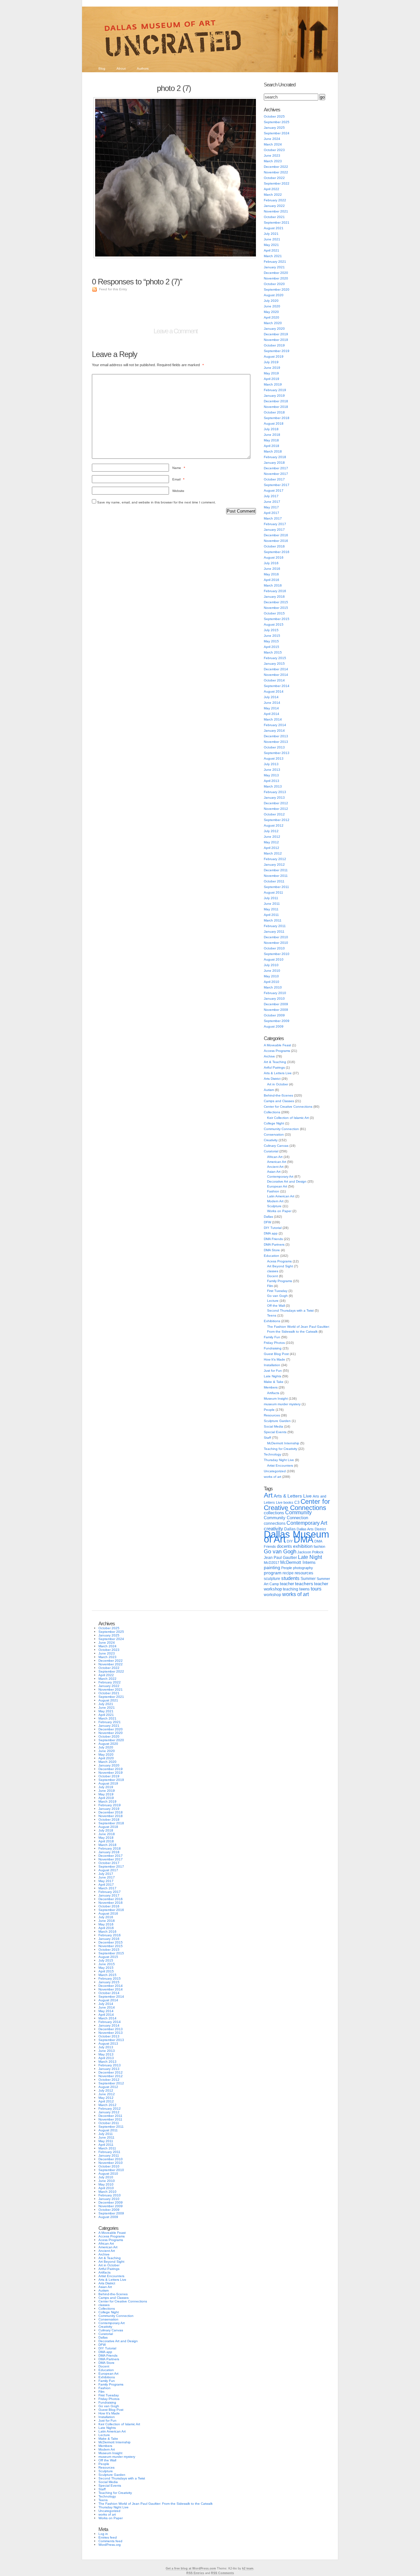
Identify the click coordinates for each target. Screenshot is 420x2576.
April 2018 (272, 446)
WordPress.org (110, 2545)
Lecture (273, 1301)
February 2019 (275, 390)
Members (271, 1387)
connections (275, 1523)
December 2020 (276, 273)
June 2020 (272, 306)
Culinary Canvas (276, 1146)
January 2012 (274, 865)
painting (272, 1568)
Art (268, 1495)
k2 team (248, 2568)
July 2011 (271, 898)
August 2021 (274, 228)
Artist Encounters (280, 1466)
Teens (272, 1315)
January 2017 (274, 530)
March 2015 (273, 652)
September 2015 (277, 619)
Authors (143, 68)
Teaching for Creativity (281, 1449)
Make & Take (274, 1382)
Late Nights (273, 1376)
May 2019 (271, 373)
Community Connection (281, 1129)
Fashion (273, 1191)
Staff (267, 1438)
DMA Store (272, 1250)
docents (284, 1546)
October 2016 (274, 546)
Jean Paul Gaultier (280, 1558)
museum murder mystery (282, 1404)
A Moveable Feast (277, 1045)
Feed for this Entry (113, 289)
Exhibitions (272, 1321)
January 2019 (274, 396)
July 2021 (271, 234)
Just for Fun (273, 1371)
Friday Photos (274, 1343)
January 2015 (274, 664)
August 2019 (274, 356)
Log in (103, 2534)
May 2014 (271, 708)
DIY (290, 1541)
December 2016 (276, 535)
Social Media (273, 1426)
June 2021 (272, 239)
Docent (273, 1276)
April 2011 (271, 915)
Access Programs (277, 1051)
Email (178, 479)
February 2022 (275, 200)
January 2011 (274, 932)
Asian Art (274, 1172)
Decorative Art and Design (287, 1181)
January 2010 (274, 999)
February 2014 (275, 725)
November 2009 (276, 1010)
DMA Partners (274, 1244)
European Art (277, 1186)
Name (179, 468)
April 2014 (272, 714)
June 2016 (272, 569)
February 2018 (275, 457)
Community (298, 1512)
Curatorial (271, 1151)
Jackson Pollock (310, 1552)
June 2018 (272, 435)
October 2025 (274, 116)
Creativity (271, 1140)
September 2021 (277, 222)
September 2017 (277, 485)
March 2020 (273, 323)
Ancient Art (275, 1167)
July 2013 (271, 764)
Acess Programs (279, 1261)
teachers (304, 1584)
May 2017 (271, 507)
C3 (297, 1502)
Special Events (275, 1432)
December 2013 (276, 736)
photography (303, 1568)
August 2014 (274, 691)
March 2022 (273, 195)
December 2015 (276, 602)
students (290, 1578)
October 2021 (274, 217)
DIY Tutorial (273, 1228)
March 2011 (273, 920)
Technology (273, 1454)
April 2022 (272, 189)
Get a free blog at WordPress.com (191, 2568)
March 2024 (273, 144)
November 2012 (276, 809)
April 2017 (272, 513)
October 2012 (274, 814)
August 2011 (273, 892)
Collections (272, 1112)
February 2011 (275, 926)
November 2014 (276, 675)
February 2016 (275, 591)
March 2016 (273, 585)
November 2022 (276, 172)
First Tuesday (277, 1291)
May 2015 (271, 641)
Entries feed (108, 2537)
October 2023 (274, 150)
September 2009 (277, 1021)
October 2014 (274, 680)
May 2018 (271, 440)
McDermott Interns (298, 1563)
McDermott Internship (283, 1443)
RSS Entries (195, 2573)
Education (272, 1256)
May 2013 (271, 775)
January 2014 (274, 731)
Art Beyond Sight (280, 1266)
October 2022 (274, 178)
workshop (273, 1595)
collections (274, 1513)
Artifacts (273, 1393)
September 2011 (276, 887)
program (273, 1573)
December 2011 (276, 870)
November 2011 (276, 876)
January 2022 (274, 206)
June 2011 (272, 904)
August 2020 (274, 295)
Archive (269, 1056)
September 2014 (277, 686)
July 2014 (271, 697)
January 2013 (274, 798)
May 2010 (271, 976)
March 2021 (273, 256)
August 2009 (274, 1026)
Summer (308, 1579)
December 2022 (276, 167)
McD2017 (272, 1563)
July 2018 (271, 429)
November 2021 (276, 211)
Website (178, 491)
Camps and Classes (279, 1101)
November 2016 (276, 541)
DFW (267, 1222)
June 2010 (272, 971)
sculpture (272, 1579)
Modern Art (275, 1201)
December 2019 (276, 334)
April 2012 (272, 848)
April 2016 (272, 580)
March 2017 (273, 518)
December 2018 (276, 401)
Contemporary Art (280, 1177)
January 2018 (274, 463)
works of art (273, 1477)
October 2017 (274, 479)
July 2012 (271, 831)
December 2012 (276, 803)
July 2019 (271, 362)
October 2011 (274, 881)
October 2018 (274, 412)
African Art (275, 1157)
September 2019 (277, 351)
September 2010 (277, 954)
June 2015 (272, 636)
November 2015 (276, 608)
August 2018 (274, 423)
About (121, 68)
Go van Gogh (277, 1296)
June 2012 (272, 837)
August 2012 (274, 825)
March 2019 (273, 384)
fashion (319, 1546)
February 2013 (275, 792)
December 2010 (276, 937)
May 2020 (271, 312)
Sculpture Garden (277, 1421)
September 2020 (277, 289)
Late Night (310, 1557)
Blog (102, 68)
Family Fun (272, 1337)
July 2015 (271, 630)
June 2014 (272, 703)
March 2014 (273, 719)
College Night (274, 1123)
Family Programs (280, 1281)
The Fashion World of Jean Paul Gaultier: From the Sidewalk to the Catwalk (156, 2504)
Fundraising (273, 1348)
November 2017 (276, 474)
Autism (269, 1090)
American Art (277, 1162)
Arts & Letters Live (278, 1073)
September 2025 (277, 122)
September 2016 (277, 552)
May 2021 (271, 245)
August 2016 (274, 557)
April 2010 (272, 982)
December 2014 (276, 669)
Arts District (272, 1079)
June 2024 (272, 139)
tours (316, 1589)
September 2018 (277, 418)
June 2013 (272, 770)
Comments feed (110, 2541)
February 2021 (275, 262)
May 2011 (271, 909)
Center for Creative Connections (288, 1107)
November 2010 (276, 943)
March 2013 (273, 786)
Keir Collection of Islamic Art (288, 1118)
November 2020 (276, 278)
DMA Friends (273, 1239)
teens (304, 1589)
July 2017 (271, 496)
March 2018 (273, 451)
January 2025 (274, 128)
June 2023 (272, 155)
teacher (287, 1584)
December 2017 (276, 468)
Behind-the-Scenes (278, 1095)
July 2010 (271, 965)
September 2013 (277, 753)
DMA (304, 1540)
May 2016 (271, 574)
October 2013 (274, 747)
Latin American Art (281, 1196)
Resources (272, 1415)
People (269, 1410)
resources (304, 1573)
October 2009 (274, 1015)
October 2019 (274, 345)
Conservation (274, 1134)
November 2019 (276, 340)
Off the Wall (276, 1306)
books (288, 1502)
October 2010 (274, 948)
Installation (272, 1365)
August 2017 (274, 490)
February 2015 (275, 658)
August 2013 (274, 758)
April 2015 (272, 647)
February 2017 (275, 524)
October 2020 (274, 284)
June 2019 (272, 368)
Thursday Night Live (279, 1460)
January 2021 (274, 267)
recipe (288, 1573)
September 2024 (277, 133)
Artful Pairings (274, 1067)
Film (270, 1286)
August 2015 (274, 624)
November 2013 (276, 742)
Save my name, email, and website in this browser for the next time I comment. (157, 502)
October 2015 (274, 613)
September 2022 (277, 183)
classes (273, 1271)
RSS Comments (222, 2573)
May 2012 (271, 842)
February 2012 (275, 859)
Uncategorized (275, 1471)
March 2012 (273, 853)
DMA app (271, 1233)
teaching (291, 1589)
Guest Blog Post (276, 1354)
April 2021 (272, 250)
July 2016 (271, 563)
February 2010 (275, 993)
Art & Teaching (275, 1062)
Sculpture (274, 1206)
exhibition (303, 1546)
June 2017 (272, 502)
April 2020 (272, 317)
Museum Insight (276, 1399)
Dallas (268, 1217)
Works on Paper (279, 1211)
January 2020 (274, 329)
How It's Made (274, 1359)
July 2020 (271, 301)
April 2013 (272, 781)
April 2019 (272, 379)
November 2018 (276, 407)
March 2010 (273, 987)
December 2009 (276, 1004)
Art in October (278, 1084)
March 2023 (273, 161)
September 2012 (277, 820)
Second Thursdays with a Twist (290, 1310)
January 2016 (274, 597)
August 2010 (274, 959)
